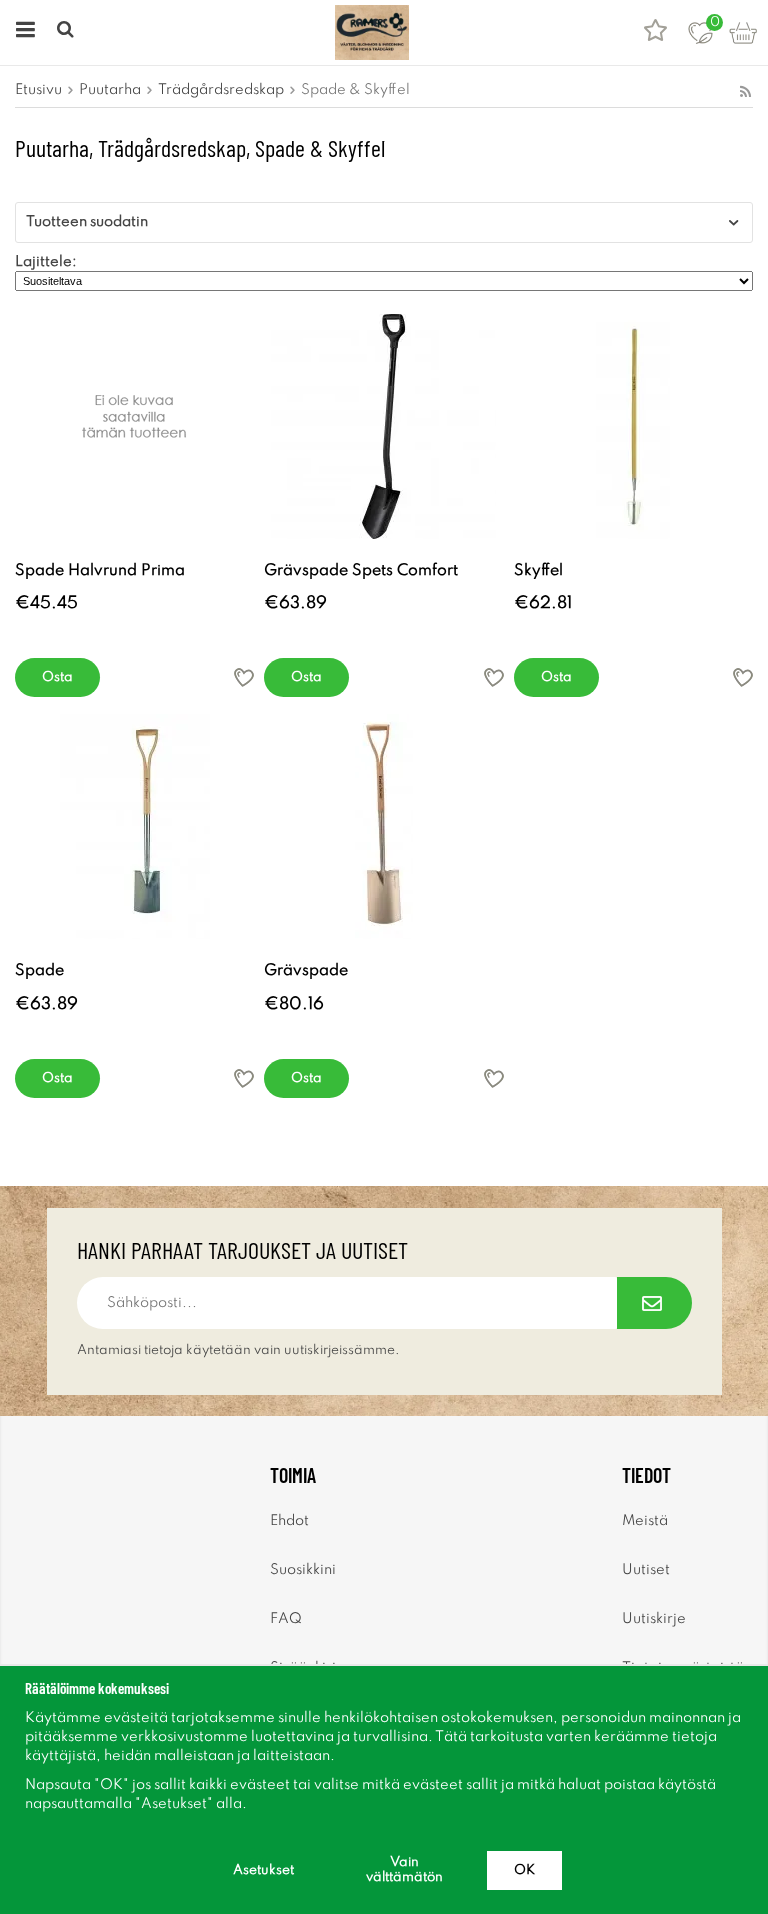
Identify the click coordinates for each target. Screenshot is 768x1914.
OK (524, 1870)
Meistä (645, 1521)
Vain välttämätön (404, 1870)
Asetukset (263, 1870)
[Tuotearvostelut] (655, 32)
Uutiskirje (654, 1619)
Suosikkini (303, 1570)
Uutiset (646, 1570)
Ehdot (289, 1521)
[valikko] (22, 32)
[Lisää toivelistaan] (244, 677)
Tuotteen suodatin (87, 222)
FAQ (286, 1619)
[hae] (67, 32)
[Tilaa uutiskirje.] (654, 1303)
